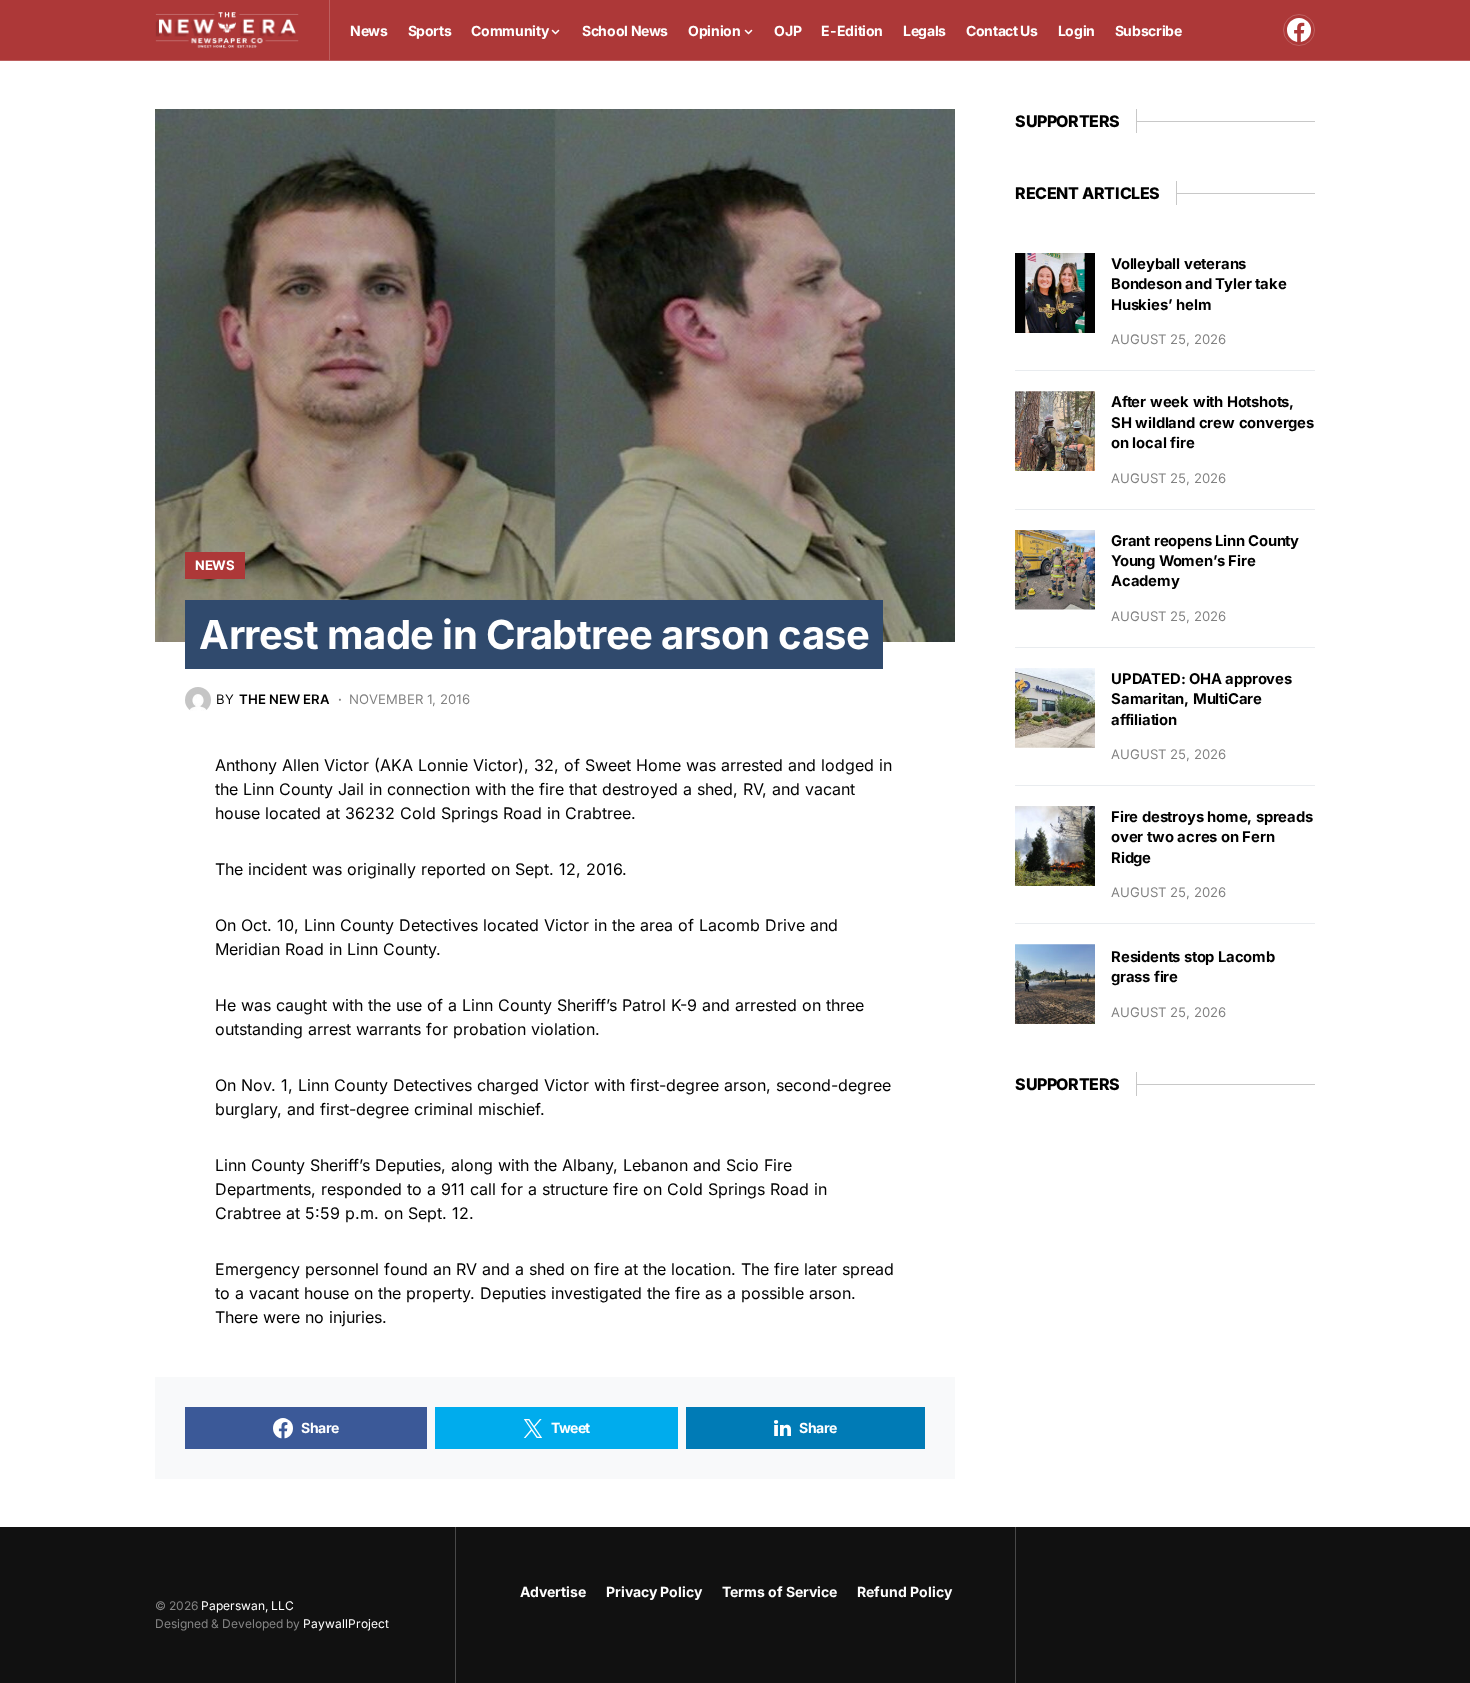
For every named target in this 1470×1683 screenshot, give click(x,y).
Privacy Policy (654, 1591)
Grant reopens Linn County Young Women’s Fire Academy (1205, 561)
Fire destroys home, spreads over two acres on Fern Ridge (1212, 837)
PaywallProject (346, 1623)
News (215, 565)
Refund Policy (904, 1591)
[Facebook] (1299, 30)
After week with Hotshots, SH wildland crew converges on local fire (1212, 422)
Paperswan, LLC (247, 1605)
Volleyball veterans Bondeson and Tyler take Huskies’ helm (1198, 284)
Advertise (553, 1591)
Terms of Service (779, 1591)
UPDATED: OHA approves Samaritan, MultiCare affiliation (1201, 699)
